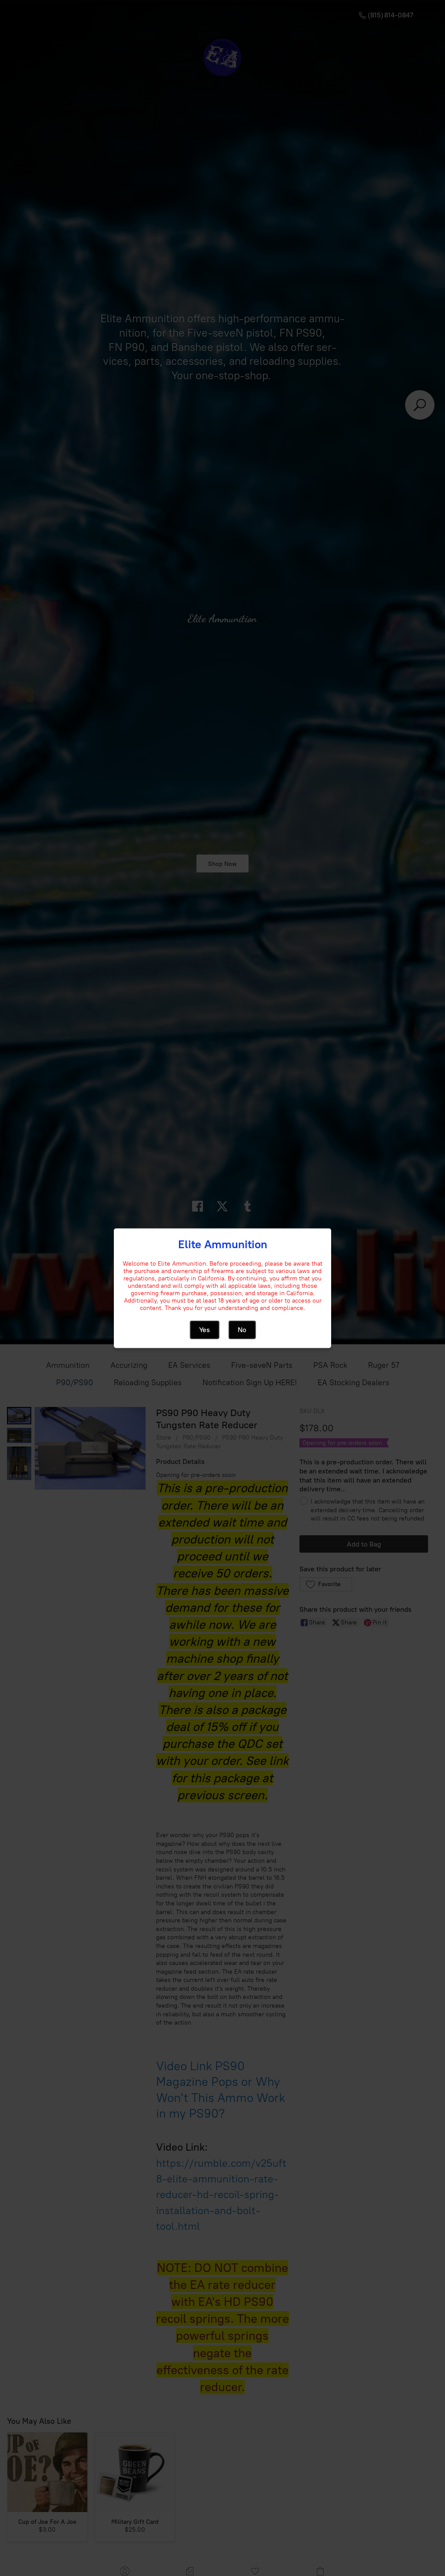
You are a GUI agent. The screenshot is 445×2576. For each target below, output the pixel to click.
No (242, 1329)
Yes (204, 1329)
